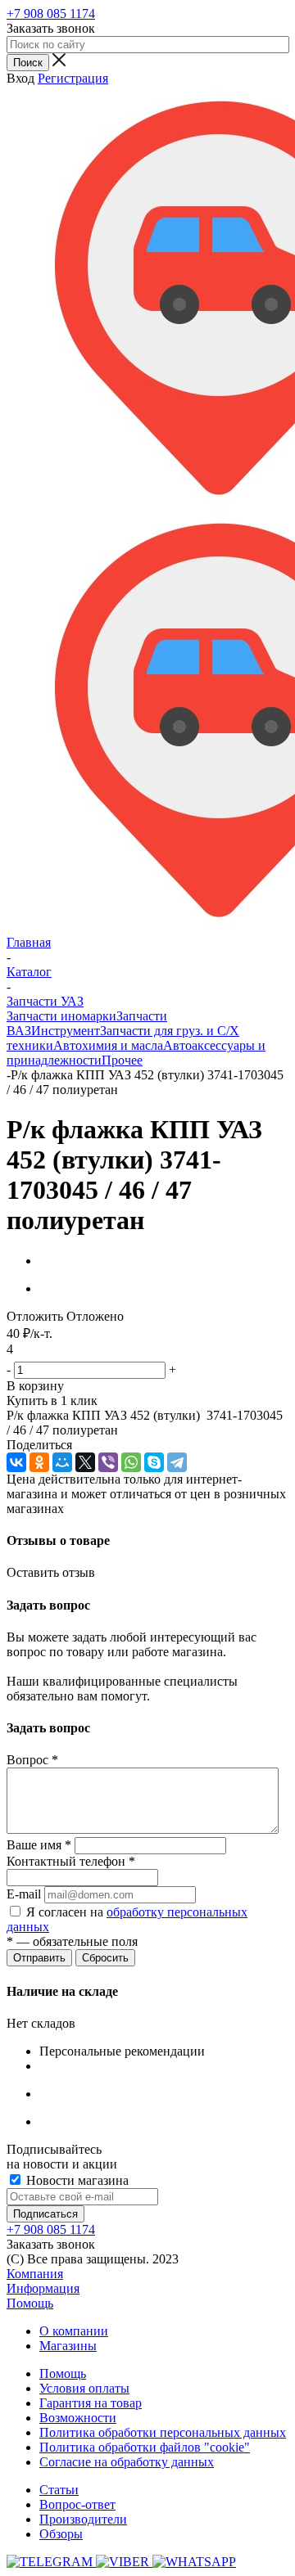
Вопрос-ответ (77, 2504)
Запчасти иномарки (61, 1016)
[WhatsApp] (131, 1462)
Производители (83, 2519)
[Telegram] (177, 1462)
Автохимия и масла (108, 1045)
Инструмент (66, 1031)
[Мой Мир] (62, 1462)
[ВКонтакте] (16, 1462)
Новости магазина (76, 2180)
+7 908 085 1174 (51, 14)
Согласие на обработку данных (127, 2462)
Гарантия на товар (91, 2403)
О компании (74, 2331)
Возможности (78, 2418)
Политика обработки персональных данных (163, 2432)
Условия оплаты (84, 2388)
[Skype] (154, 1462)
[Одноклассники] (39, 1462)
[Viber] (108, 1462)
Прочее (122, 1060)
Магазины (68, 2346)
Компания (35, 2274)
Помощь (30, 2303)
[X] (85, 1462)
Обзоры (61, 2534)
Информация (43, 2288)
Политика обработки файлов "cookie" (145, 2447)
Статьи (59, 2490)
